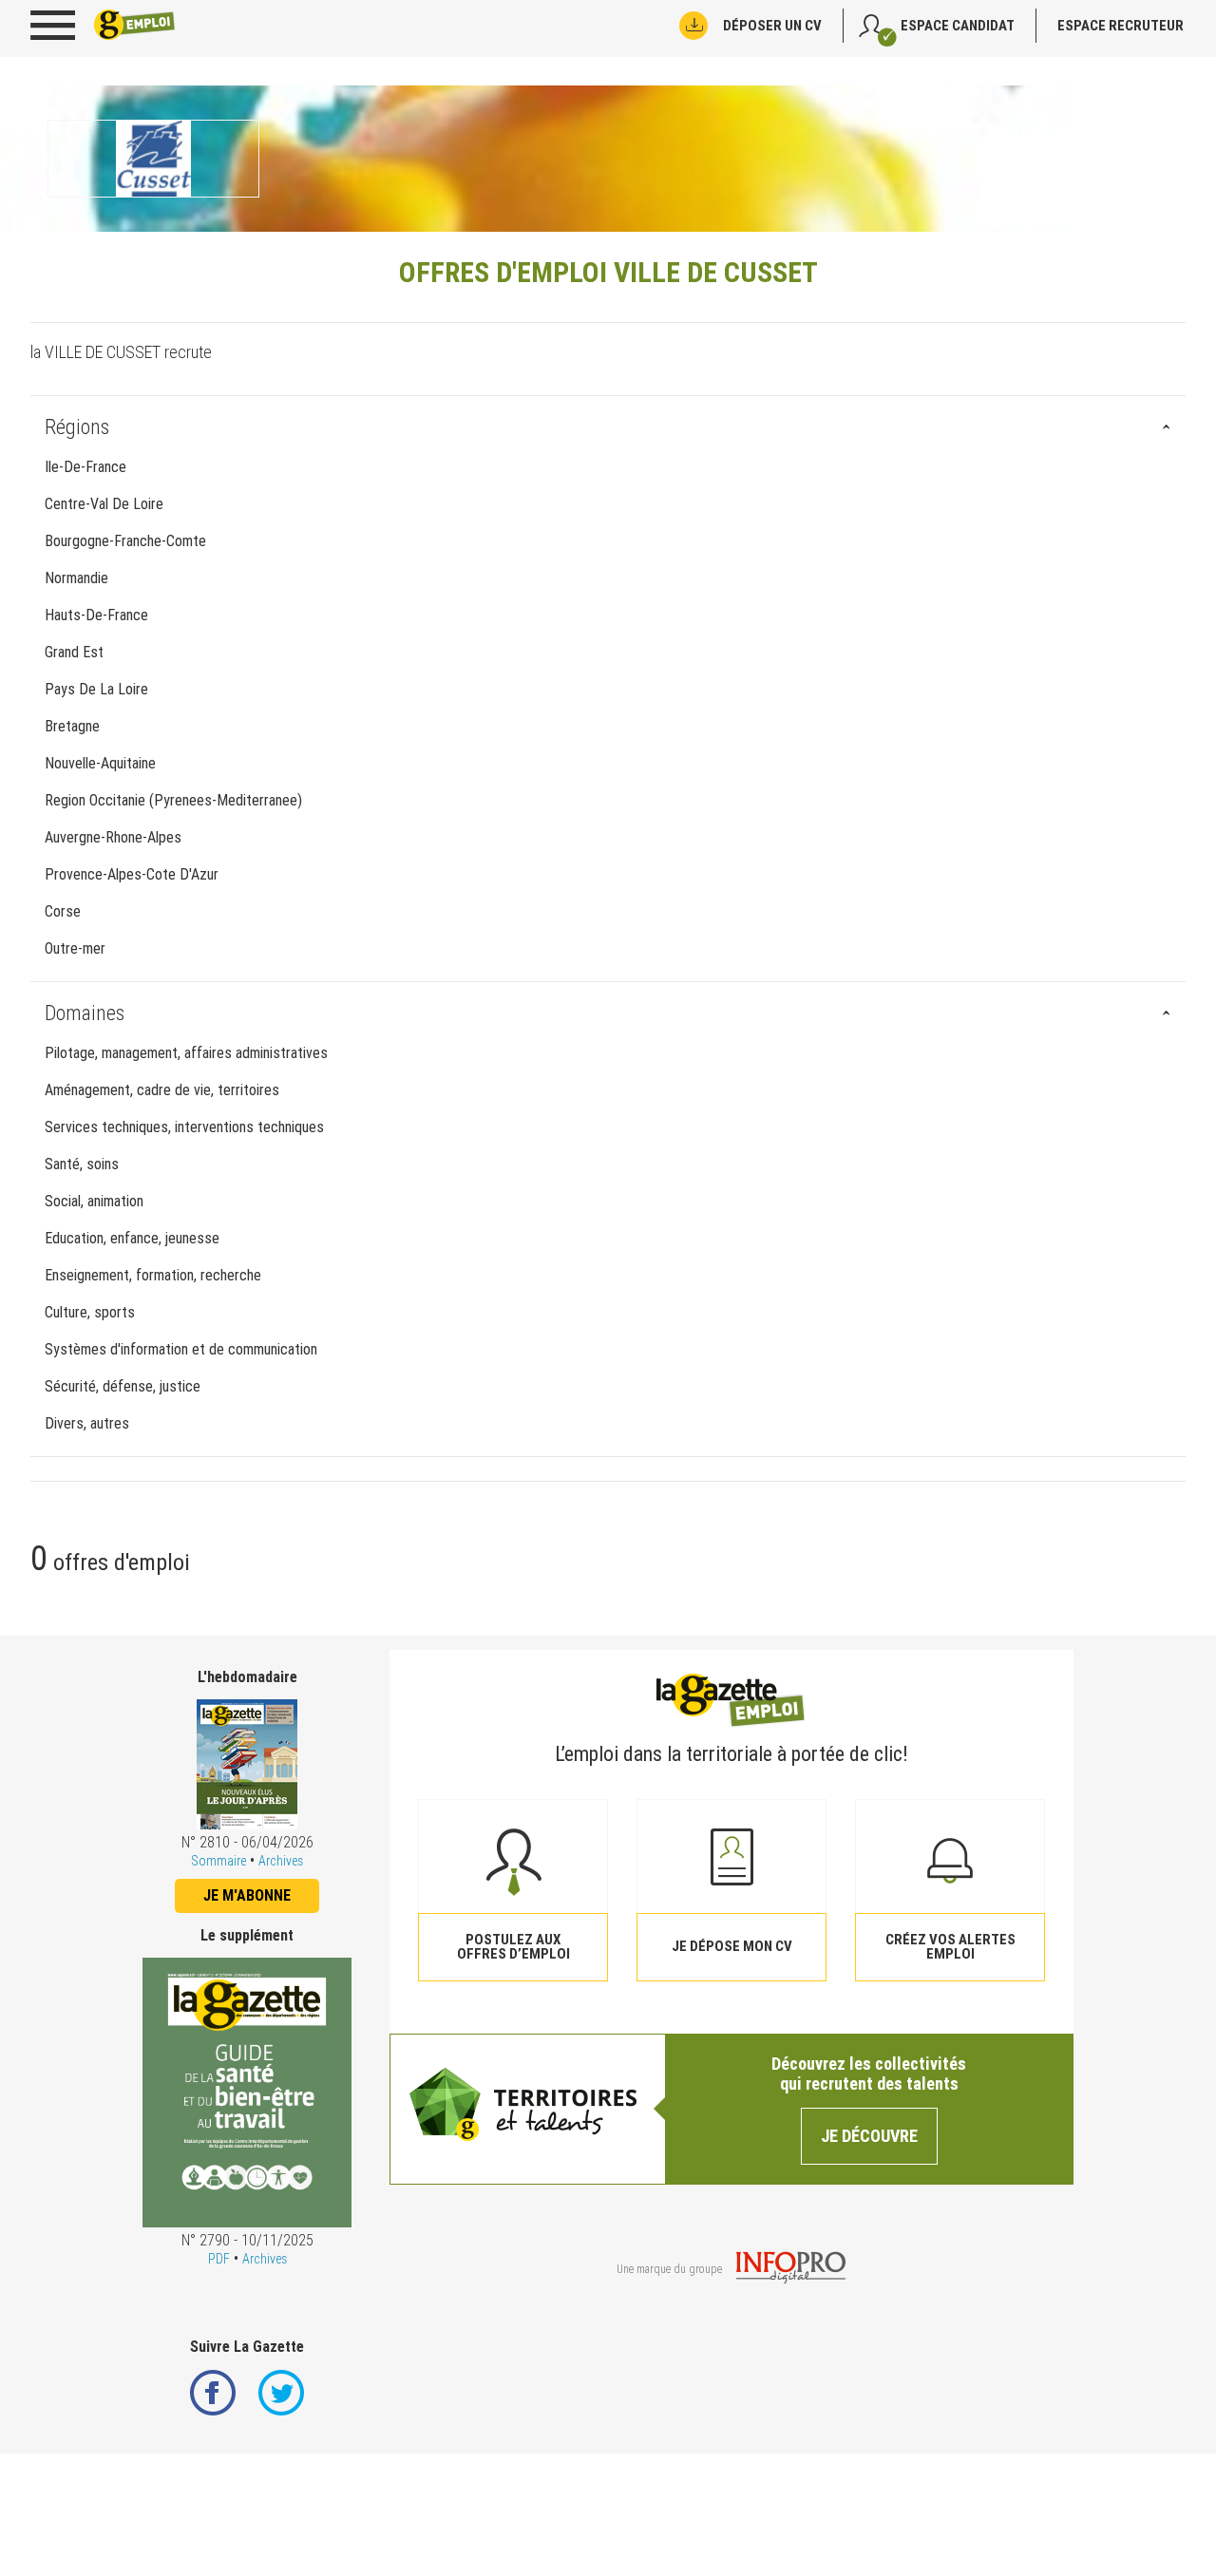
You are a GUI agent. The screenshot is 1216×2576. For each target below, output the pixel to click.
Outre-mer (75, 948)
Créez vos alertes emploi (950, 1947)
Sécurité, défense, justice (123, 1386)
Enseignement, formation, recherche (153, 1275)
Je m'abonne (247, 1895)
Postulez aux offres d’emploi (513, 1947)
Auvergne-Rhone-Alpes (113, 837)
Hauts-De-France (96, 615)
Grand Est (74, 652)
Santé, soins (82, 1164)
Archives (281, 1861)
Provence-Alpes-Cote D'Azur (132, 874)
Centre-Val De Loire (104, 504)
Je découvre (869, 2136)
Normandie (76, 578)
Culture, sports (90, 1312)
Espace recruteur (1121, 26)
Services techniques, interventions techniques (184, 1127)
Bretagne (72, 726)
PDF (219, 2259)
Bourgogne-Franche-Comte (125, 541)
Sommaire (218, 1861)
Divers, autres (87, 1423)
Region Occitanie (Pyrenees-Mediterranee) (173, 800)
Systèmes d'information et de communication (181, 1349)
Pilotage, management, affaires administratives (186, 1053)
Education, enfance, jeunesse (132, 1238)
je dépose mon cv (732, 1946)
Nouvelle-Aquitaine (100, 763)
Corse (63, 911)
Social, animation (94, 1201)
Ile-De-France (85, 467)
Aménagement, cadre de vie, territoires (162, 1090)
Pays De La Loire (96, 689)
